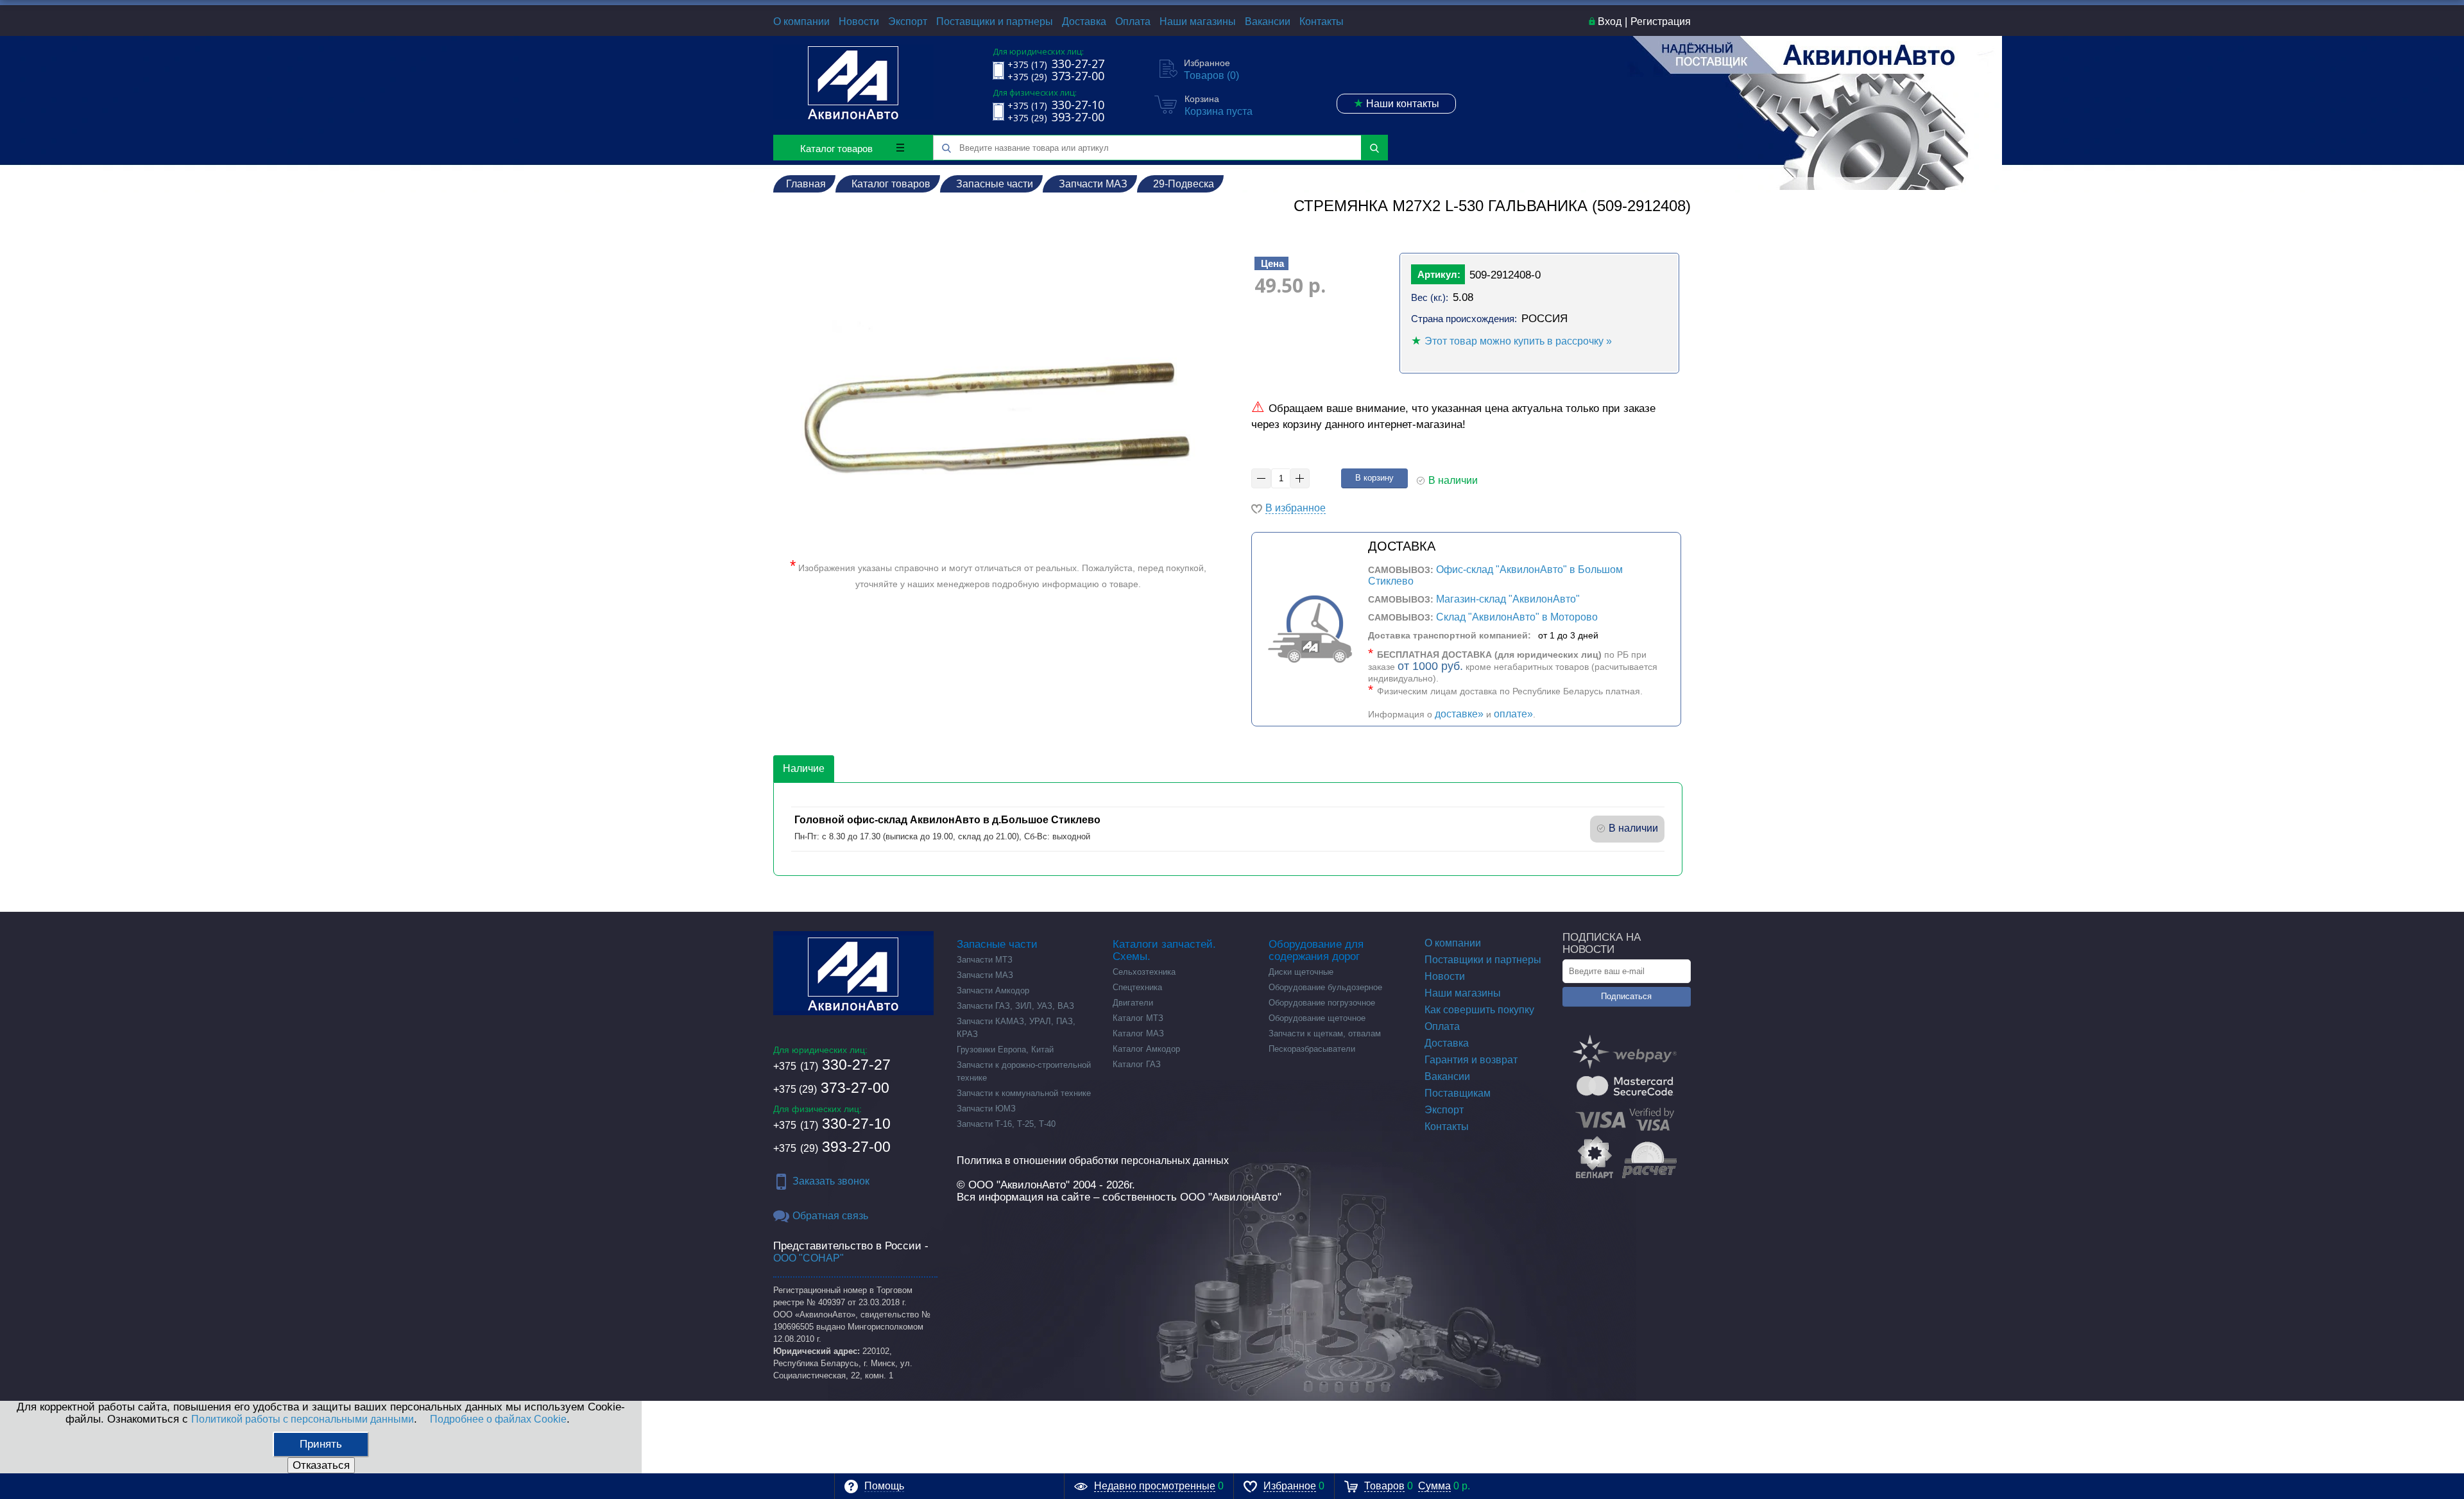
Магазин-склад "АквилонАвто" (1508, 599)
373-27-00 (831, 1088)
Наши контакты (1396, 103)
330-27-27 (832, 1065)
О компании (801, 21)
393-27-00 (832, 1147)
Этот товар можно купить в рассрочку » (1518, 341)
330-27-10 (832, 1124)
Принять (321, 1444)
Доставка (1084, 21)
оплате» (1513, 714)
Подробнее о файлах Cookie (498, 1419)
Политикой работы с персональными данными (303, 1419)
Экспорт (908, 21)
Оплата (1133, 21)
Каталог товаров (836, 149)
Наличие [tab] (804, 768)
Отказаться (321, 1465)
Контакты (1322, 21)
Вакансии (1268, 21)
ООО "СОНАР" (809, 1258)
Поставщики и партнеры (995, 21)
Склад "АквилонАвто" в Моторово (1517, 617)
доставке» (1459, 714)
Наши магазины (1198, 21)
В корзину (1374, 478)
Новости (859, 21)
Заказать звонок (831, 1181)
